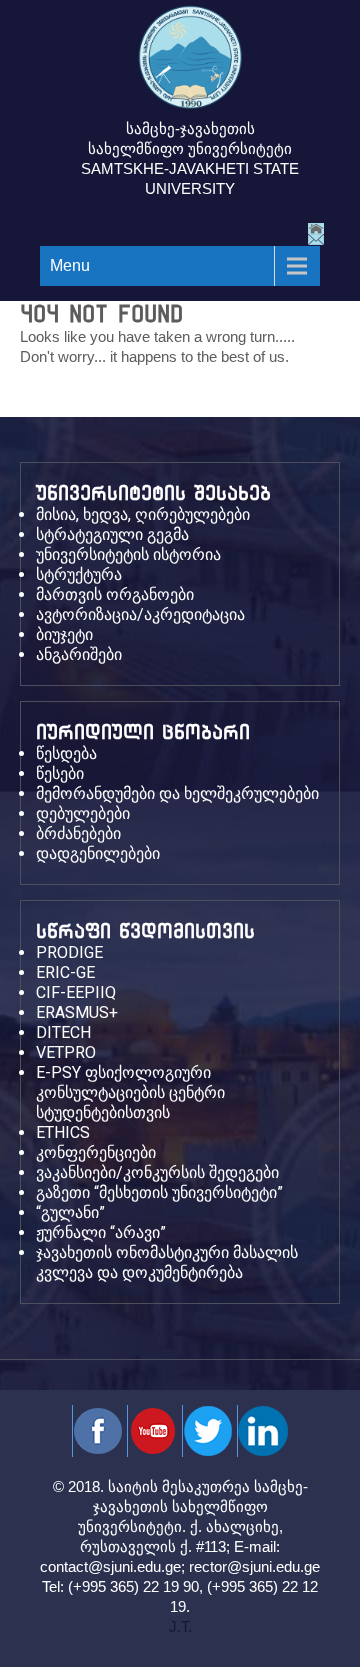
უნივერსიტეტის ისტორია (128, 554)
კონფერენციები (96, 1152)
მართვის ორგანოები (115, 594)
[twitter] (152, 1431)
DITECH (63, 1032)
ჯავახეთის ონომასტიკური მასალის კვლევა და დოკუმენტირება (167, 1262)
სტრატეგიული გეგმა (112, 534)
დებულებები (83, 813)
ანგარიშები (79, 654)
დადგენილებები (98, 853)
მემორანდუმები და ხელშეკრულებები (177, 793)
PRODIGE (69, 952)
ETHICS (63, 1132)
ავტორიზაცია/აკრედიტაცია (140, 614)
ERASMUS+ (77, 1012)
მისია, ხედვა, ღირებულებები (143, 514)
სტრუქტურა (79, 574)
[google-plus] (207, 1431)
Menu (70, 265)
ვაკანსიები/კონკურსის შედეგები (157, 1172)
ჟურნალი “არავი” (101, 1232)
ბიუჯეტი (64, 634)
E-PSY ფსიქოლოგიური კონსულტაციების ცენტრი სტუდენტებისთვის (130, 1092)
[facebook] (97, 1431)
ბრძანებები (78, 833)
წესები (60, 773)
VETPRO (66, 1052)
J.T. (180, 1626)
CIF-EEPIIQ (76, 992)
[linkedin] (262, 1431)
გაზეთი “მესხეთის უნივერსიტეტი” (159, 1192)
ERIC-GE (65, 972)
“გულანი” (70, 1212)
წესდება (66, 753)
